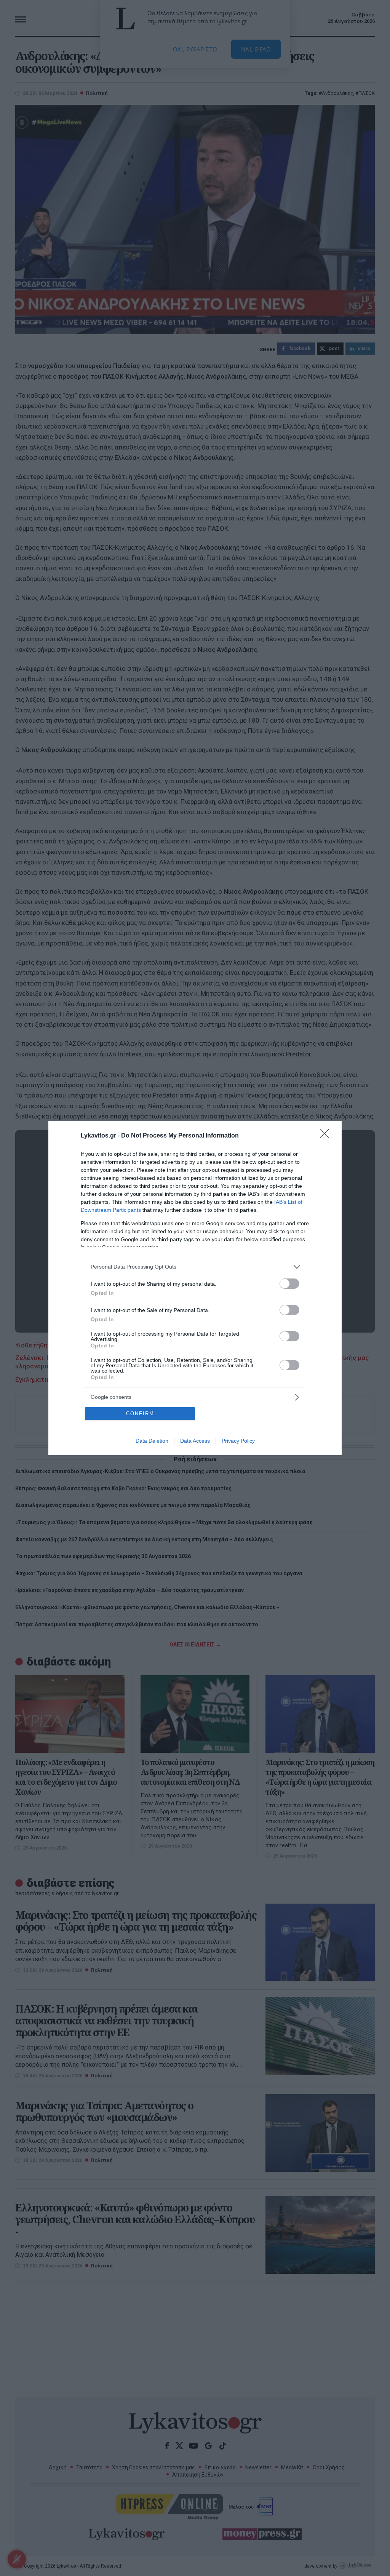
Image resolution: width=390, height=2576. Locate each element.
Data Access (195, 1441)
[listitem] (195, 1267)
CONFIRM (140, 1414)
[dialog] (195, 1288)
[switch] (289, 1284)
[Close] (327, 1136)
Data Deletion (152, 1441)
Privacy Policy (238, 1441)
